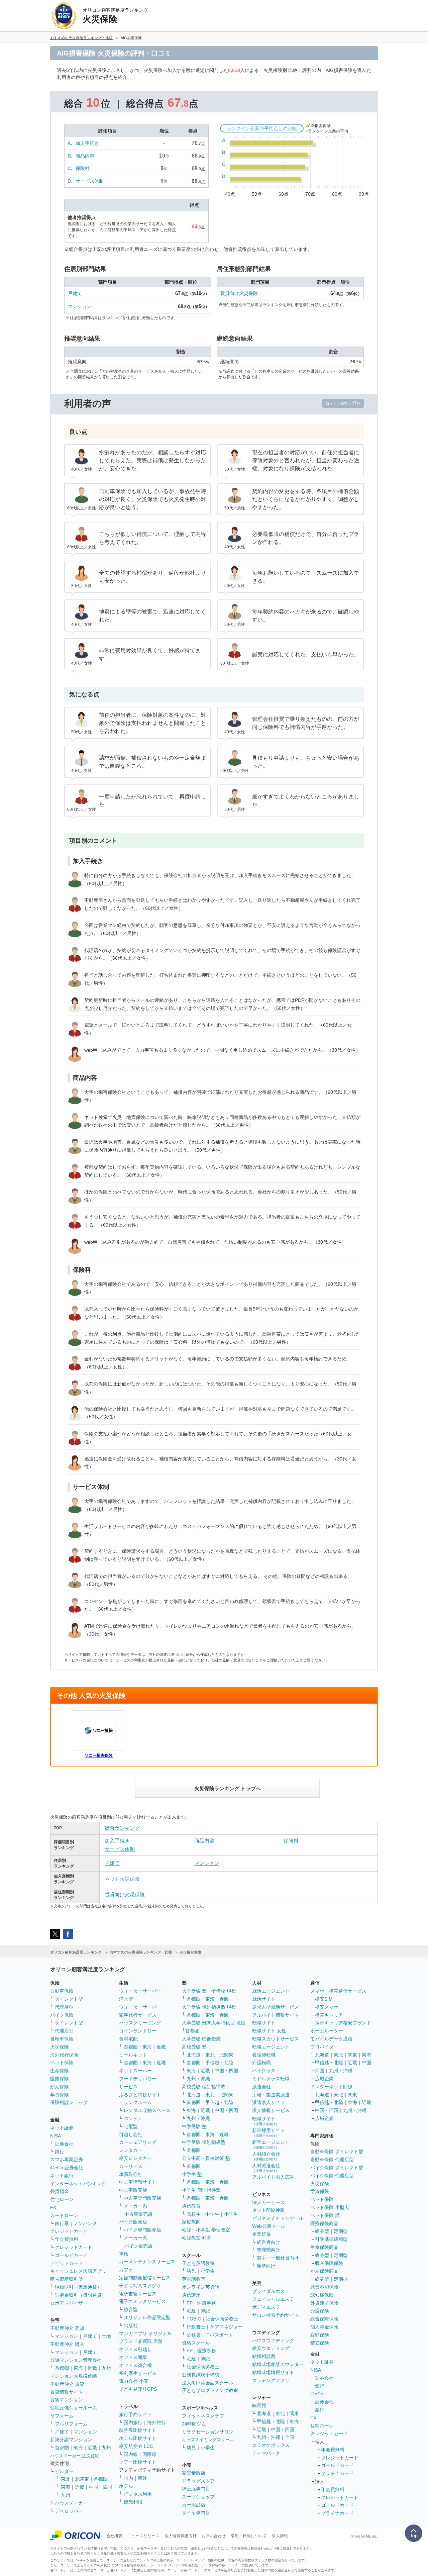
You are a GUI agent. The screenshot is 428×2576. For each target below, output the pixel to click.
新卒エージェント (271, 2144)
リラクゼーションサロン (208, 2432)
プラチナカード (337, 2473)
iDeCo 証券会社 (67, 2168)
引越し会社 (131, 2134)
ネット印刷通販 (269, 2210)
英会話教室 (194, 2279)
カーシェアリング (138, 2142)
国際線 (149, 2454)
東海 (78, 2368)
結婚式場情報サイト (273, 2372)
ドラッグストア (198, 2481)
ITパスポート (219, 2335)
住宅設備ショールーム (74, 2408)
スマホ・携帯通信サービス (338, 1991)
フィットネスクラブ (203, 2416)
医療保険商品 (324, 2223)
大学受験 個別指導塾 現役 (209, 2007)
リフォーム (62, 2416)
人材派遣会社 (266, 2168)
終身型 (322, 2231)
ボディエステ (266, 2307)
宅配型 (131, 2126)
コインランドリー (138, 2031)
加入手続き (87, 143)
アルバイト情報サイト (276, 2015)
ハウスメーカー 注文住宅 (75, 2456)
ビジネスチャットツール (278, 2218)
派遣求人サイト (269, 2102)
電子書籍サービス (138, 2294)
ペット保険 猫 (325, 2215)
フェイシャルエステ (273, 2299)
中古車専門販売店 (142, 2198)
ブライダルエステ (271, 2291)
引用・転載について (249, 2536)
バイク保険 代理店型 (332, 2176)
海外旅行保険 (64, 2055)
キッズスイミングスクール (208, 2440)
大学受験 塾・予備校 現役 (209, 1991)
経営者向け (269, 2242)
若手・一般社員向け (278, 2258)
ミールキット (133, 2055)
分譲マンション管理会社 (76, 2360)
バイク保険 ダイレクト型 (337, 2168)
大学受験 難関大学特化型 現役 (214, 2023)
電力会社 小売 (134, 2381)
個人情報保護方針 (181, 2536)
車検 (124, 2254)
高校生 (194, 2214)
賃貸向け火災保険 (239, 293)
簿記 (205, 2311)
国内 (128, 2478)
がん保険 (60, 2087)
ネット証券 (62, 2128)
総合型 (131, 2309)
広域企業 (324, 2079)
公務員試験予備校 (201, 2375)
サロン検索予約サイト (276, 2315)
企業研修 (261, 2234)
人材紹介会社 (266, 2156)
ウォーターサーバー (140, 1991)
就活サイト (264, 1999)
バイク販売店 (133, 2222)
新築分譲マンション (71, 2440)
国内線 (131, 2454)
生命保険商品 (324, 2247)
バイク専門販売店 (142, 2230)
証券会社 (64, 2144)
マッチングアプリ (271, 2380)
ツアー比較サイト (138, 2462)
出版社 (131, 2325)
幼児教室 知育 (197, 2238)
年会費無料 (67, 2239)
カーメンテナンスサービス (147, 2262)
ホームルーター (327, 2031)
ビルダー (64, 2471)
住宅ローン (62, 2199)
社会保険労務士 (222, 2319)
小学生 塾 (192, 2174)
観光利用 (133, 2502)
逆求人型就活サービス (276, 2007)
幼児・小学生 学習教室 (206, 2230)
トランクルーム (135, 2102)
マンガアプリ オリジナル (145, 2333)
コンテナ (133, 2118)
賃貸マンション (67, 2400)
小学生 (231, 2214)
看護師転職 (264, 2055)
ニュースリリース (143, 2536)
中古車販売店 (133, 2190)
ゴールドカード (71, 2255)
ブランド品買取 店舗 (141, 2341)
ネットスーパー (135, 2071)
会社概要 (114, 2536)
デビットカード (67, 2263)
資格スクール (196, 2343)
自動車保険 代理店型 (332, 2160)
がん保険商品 (324, 2271)
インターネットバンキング (78, 2184)
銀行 (60, 2152)
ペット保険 (62, 2063)
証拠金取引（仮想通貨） (81, 2295)
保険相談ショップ (69, 2102)
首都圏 (62, 2368)
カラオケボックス (271, 2445)
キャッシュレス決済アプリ (78, 2271)
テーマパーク (266, 2453)
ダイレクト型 (69, 1999)
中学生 (212, 2214)
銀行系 (62, 2223)
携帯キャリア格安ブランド (343, 2023)
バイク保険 (62, 2015)
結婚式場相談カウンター (278, 2364)
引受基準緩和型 (331, 2239)
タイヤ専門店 (196, 2513)
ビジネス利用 (138, 2494)
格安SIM (324, 1999)
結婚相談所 (264, 2356)
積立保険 (320, 2343)
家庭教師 (191, 2222)
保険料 (83, 168)
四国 (320, 2071)
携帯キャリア (329, 2015)
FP (190, 2303)
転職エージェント (271, 2047)
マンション (80, 306)
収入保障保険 (329, 2263)
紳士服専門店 (196, 2489)
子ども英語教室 (198, 2263)
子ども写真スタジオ (140, 2286)
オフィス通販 (133, 2357)
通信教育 (191, 2206)
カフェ (126, 2270)
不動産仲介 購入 (67, 2344)
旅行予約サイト (135, 2414)
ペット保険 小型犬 (330, 2207)
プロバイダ (322, 2047)
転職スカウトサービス (276, 2039)
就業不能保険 (324, 2287)
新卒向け (266, 2266)
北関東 (82, 2479)
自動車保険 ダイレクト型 (337, 2152)
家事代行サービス (138, 2015)
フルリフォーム (71, 2424)
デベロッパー (69, 2511)
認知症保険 (322, 2295)
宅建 (191, 2311)
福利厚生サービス (138, 2373)
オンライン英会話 (201, 2287)
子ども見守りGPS (138, 2389)
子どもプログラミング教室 (210, 2390)
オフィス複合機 (135, 2365)
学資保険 (60, 2095)
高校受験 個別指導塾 (204, 2087)
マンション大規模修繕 (74, 2376)
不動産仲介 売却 (67, 2328)
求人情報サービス (271, 2110)
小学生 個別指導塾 (201, 2190)
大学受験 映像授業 (201, 2039)
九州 (106, 2368)
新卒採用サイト (269, 2133)
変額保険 (320, 2335)
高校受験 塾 (194, 2047)
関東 (294, 2413)
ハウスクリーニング (140, 2023)
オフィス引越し (135, 2349)
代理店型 (64, 2007)
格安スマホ (327, 2007)
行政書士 (196, 2327)
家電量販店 (194, 2473)
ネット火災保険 (122, 1879)
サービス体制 (90, 181)
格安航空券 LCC (136, 2446)
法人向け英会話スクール (208, 2383)
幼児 (191, 2271)
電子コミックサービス (142, 2301)
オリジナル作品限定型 (147, 2317)
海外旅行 (156, 2422)
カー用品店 (194, 2505)
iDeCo (317, 2394)
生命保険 (60, 2071)
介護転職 (261, 2063)
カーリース (131, 2166)
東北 (66, 2479)
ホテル (126, 2486)
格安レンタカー (135, 2158)
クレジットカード (69, 2231)
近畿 (92, 2368)
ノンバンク (85, 2223)
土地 (106, 2336)
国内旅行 (133, 2422)
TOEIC (194, 2319)
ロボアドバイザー (69, 2303)
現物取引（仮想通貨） (78, 2287)
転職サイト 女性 (269, 2031)
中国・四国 (101, 2487)
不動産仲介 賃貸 (67, 2384)
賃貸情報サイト (67, 2392)
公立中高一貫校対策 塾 (206, 2158)
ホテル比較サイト (138, 2438)
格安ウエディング (271, 2348)
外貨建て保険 (324, 2303)
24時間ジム (194, 2424)
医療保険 (60, 2079)
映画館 (259, 2405)
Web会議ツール (269, 2226)
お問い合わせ (214, 2536)
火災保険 (60, 2047)
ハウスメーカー (71, 2503)
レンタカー (131, 2150)
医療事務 (207, 2303)
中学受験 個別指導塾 (204, 2142)
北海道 (194, 2055)
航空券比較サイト (138, 2430)
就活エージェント (271, 1991)
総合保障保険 (324, 2319)
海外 (142, 2478)
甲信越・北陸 (219, 2063)
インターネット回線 (331, 2087)
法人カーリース (269, 2202)
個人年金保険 (324, 2327)
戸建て (75, 293)
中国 (366, 2063)
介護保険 (320, 2311)
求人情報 (280, 2536)
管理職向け (269, 2250)
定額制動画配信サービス (145, 2278)
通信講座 (191, 2295)
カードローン (64, 2215)
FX (53, 2207)
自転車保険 (62, 2039)
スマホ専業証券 (67, 2160)
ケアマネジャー (226, 2327)
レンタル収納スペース (147, 2110)
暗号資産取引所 (67, 2279)
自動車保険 (62, 1991)
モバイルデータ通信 (331, 2039)
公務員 (194, 2335)
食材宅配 (128, 2039)
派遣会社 (261, 2087)
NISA (56, 2136)
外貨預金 (60, 2191)
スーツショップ (198, 2497)
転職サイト (264, 2023)
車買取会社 (131, 2174)
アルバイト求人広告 (273, 2177)
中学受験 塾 (194, 2126)
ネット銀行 (62, 2176)
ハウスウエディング (273, 2341)
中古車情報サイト (138, 2182)
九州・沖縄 (198, 2079)
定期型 (341, 2231)
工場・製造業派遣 (271, 2095)
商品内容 (85, 156)
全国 (290, 2437)
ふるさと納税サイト (140, 2095)
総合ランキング (122, 1828)
